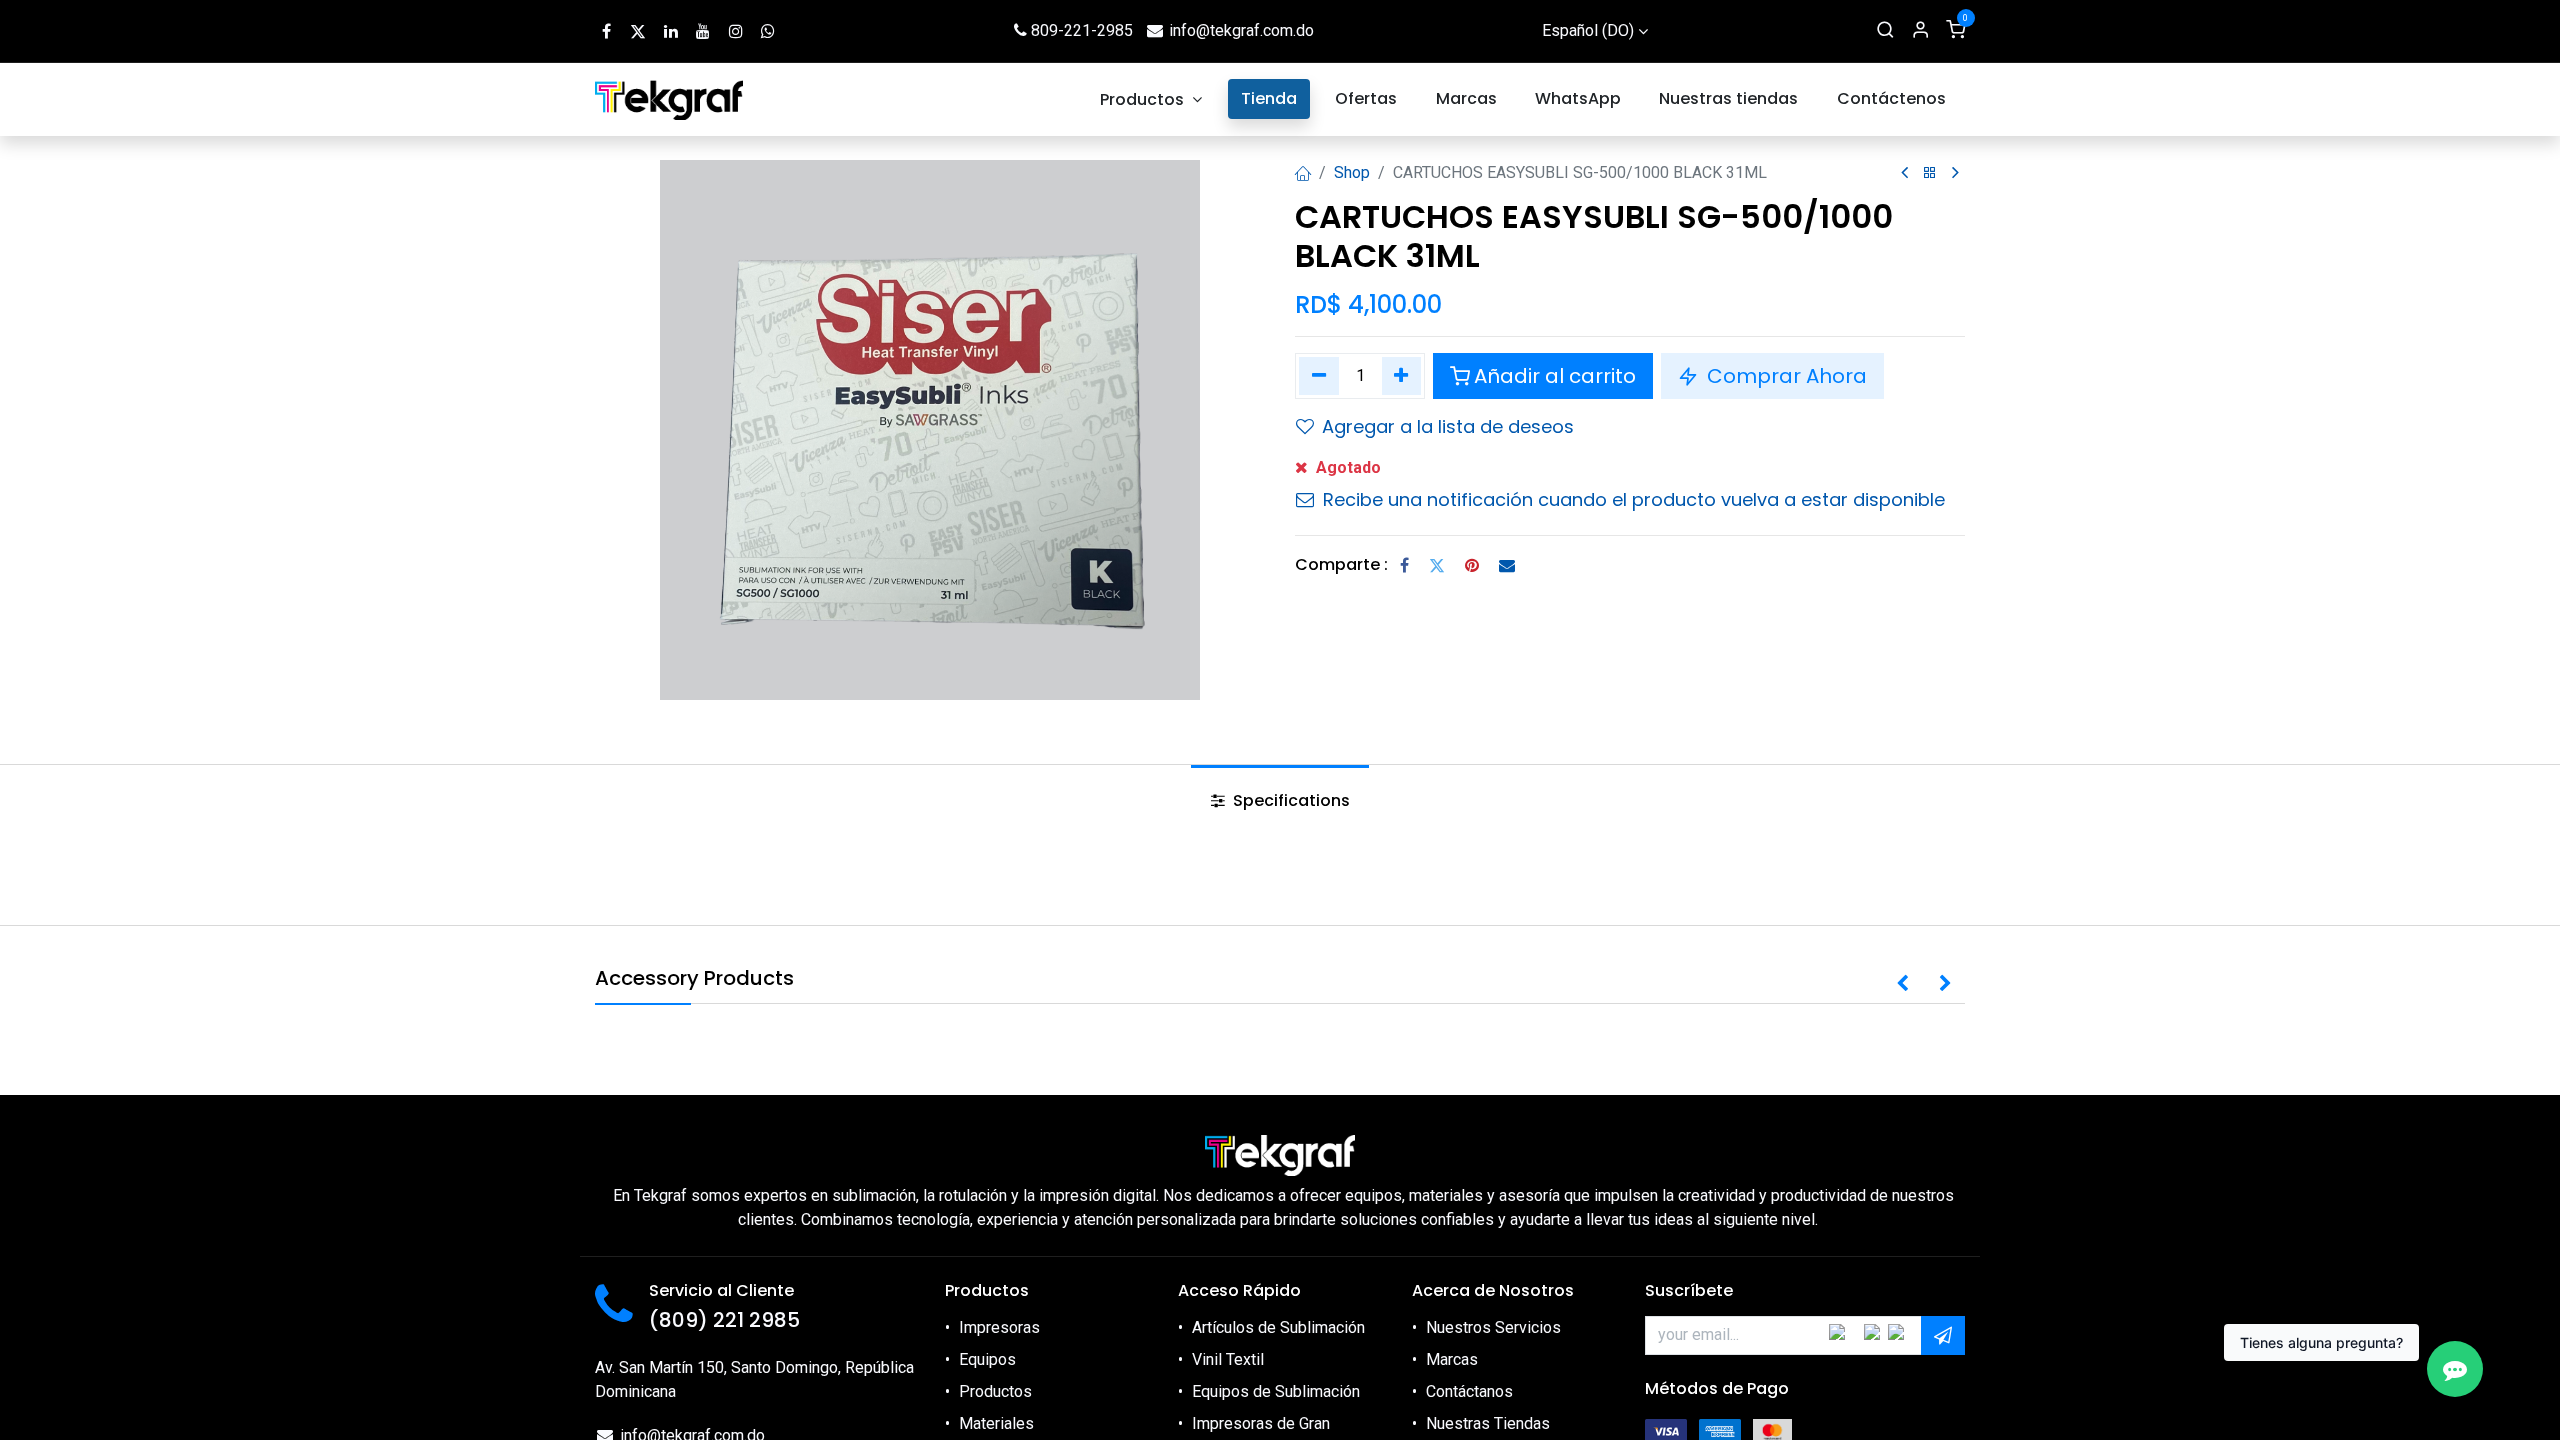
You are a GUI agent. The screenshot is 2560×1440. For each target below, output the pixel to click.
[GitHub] (768, 31)
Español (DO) (1588, 30)
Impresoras (999, 1327)
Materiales (996, 1423)
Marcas (1452, 1359)
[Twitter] (1437, 565)
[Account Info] (1920, 31)
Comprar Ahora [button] (1784, 376)
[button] (1902, 983)
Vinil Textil (1228, 1359)
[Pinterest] (1472, 565)
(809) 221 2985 (724, 1320)
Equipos (987, 1359)
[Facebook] (1404, 565)
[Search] (1885, 31)
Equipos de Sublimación (1276, 1391)
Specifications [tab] (1289, 800)
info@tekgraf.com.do (1241, 30)
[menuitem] (1152, 99)
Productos (995, 1391)
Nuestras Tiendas (1488, 1423)
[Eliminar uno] (1319, 376)
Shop (1352, 172)
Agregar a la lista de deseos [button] (1448, 426)
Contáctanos (1469, 1391)
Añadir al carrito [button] (1555, 376)
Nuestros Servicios (1493, 1327)
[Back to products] (1930, 173)
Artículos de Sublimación (1278, 1327)
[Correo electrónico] (1507, 565)
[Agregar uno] (1402, 376)
